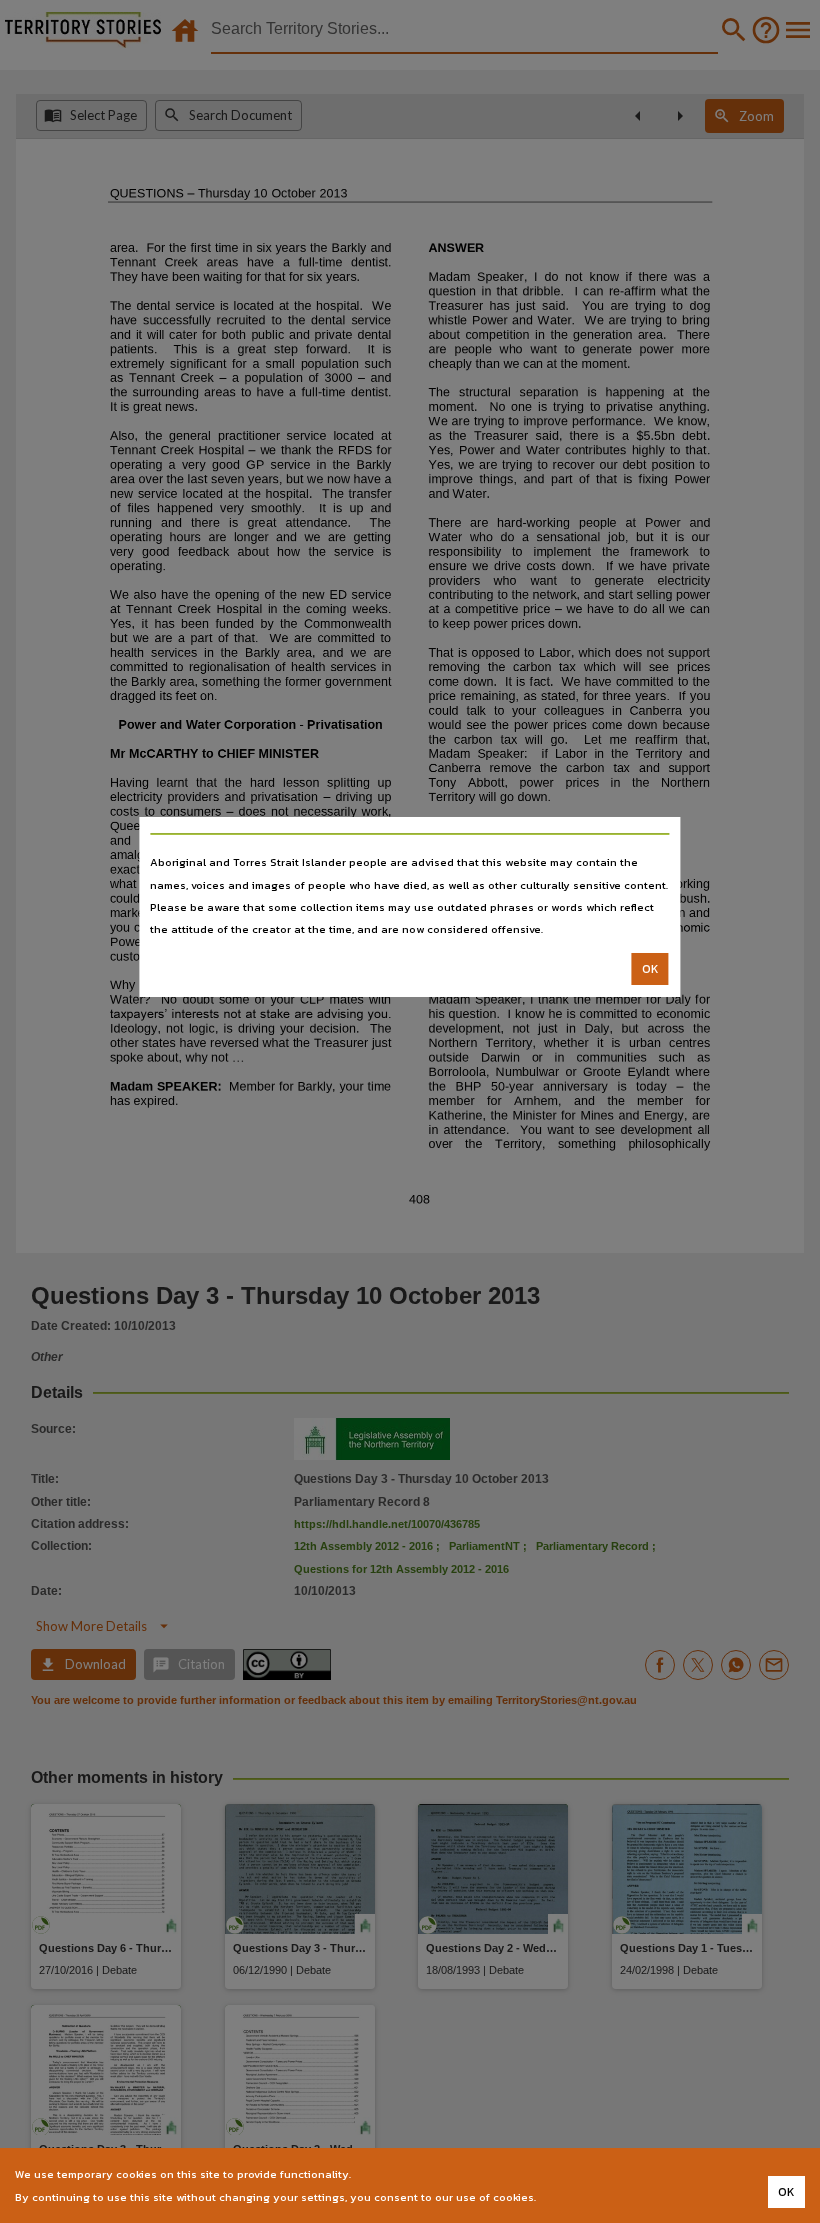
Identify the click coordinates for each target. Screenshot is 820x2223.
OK (650, 969)
